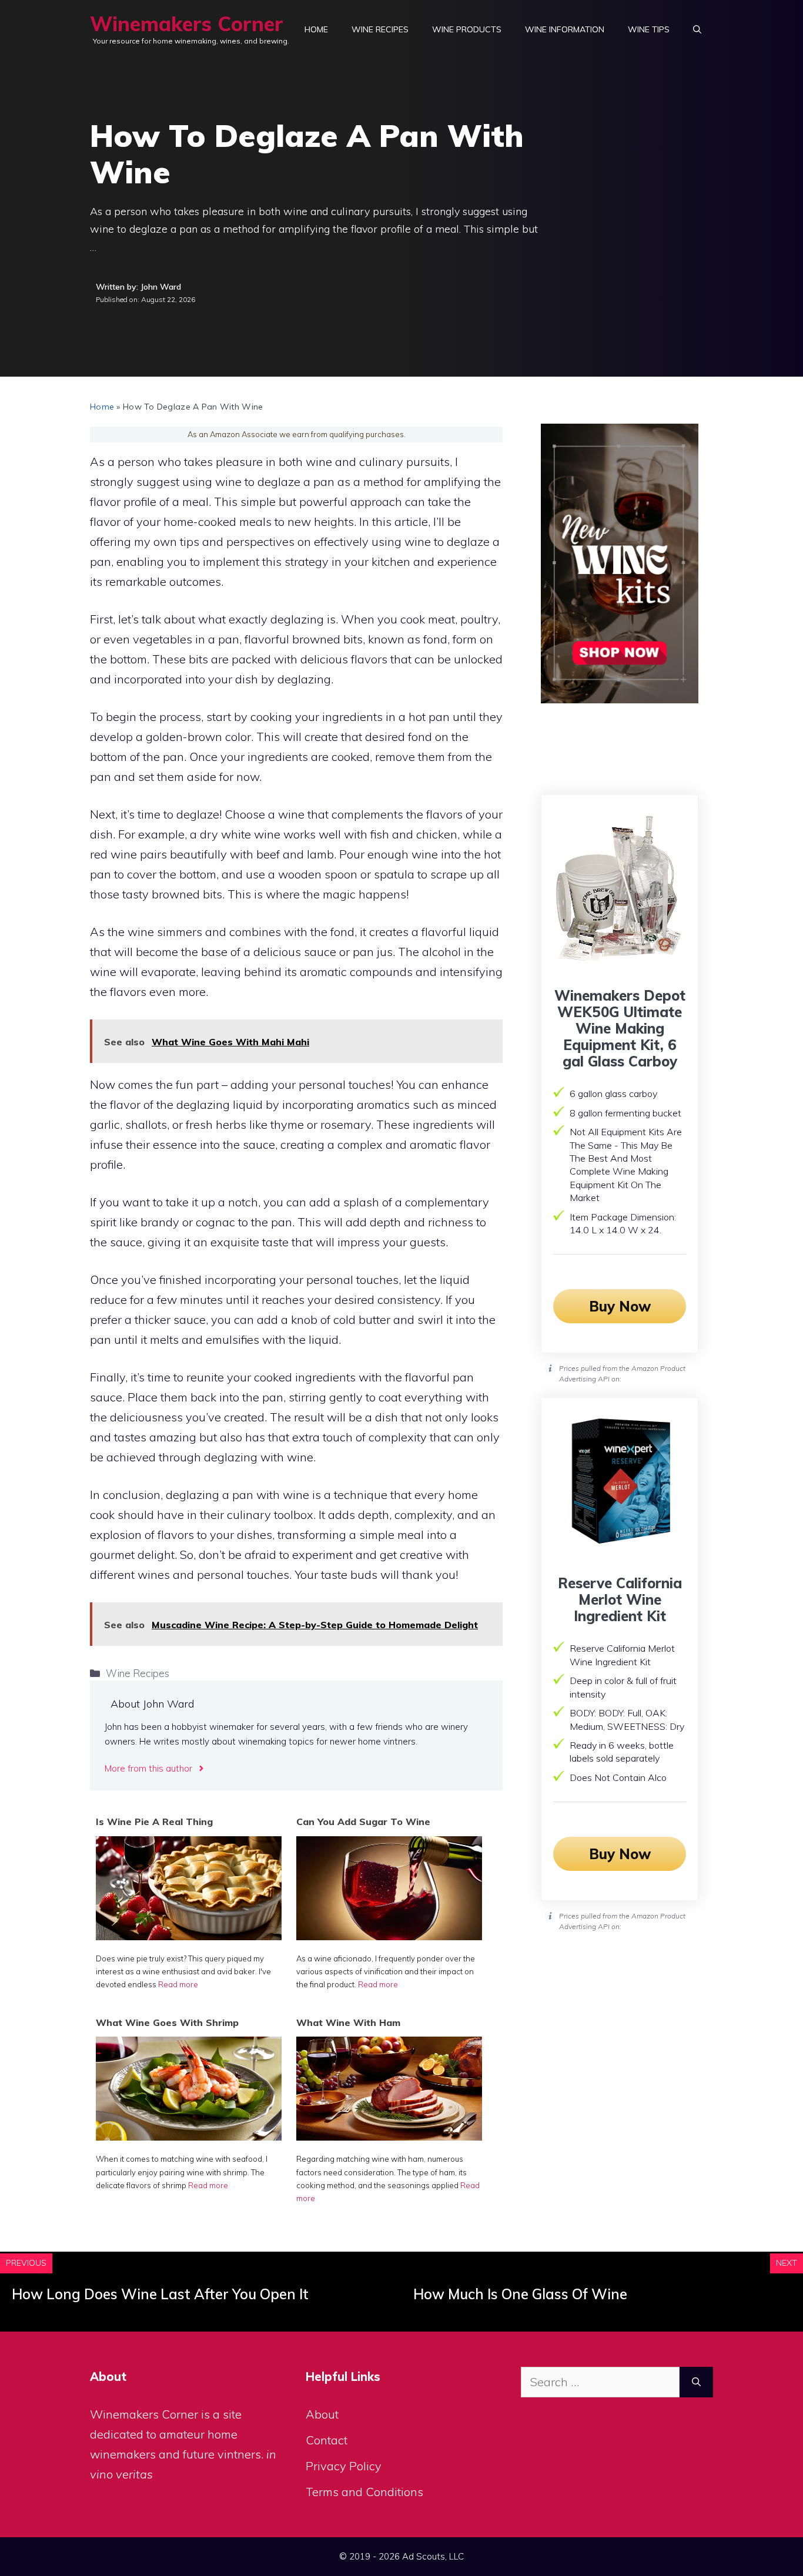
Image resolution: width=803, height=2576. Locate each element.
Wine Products (467, 29)
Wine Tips (649, 29)
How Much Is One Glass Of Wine (520, 2294)
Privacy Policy (344, 2466)
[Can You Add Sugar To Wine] (389, 1936)
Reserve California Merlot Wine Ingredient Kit (620, 1599)
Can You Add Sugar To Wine (363, 1822)
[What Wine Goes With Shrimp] (189, 2136)
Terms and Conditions (364, 2492)
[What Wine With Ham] (389, 2136)
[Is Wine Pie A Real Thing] (189, 1936)
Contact (327, 2440)
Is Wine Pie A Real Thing (154, 1822)
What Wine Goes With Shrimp (167, 2022)
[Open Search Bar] (697, 29)
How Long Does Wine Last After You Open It (160, 2294)
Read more (178, 1984)
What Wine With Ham (348, 2022)
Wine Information (565, 29)
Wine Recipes (380, 29)
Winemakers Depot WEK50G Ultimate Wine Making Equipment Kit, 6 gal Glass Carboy (620, 1028)
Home (316, 29)
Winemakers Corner (187, 24)
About (322, 2414)
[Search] (696, 2382)
